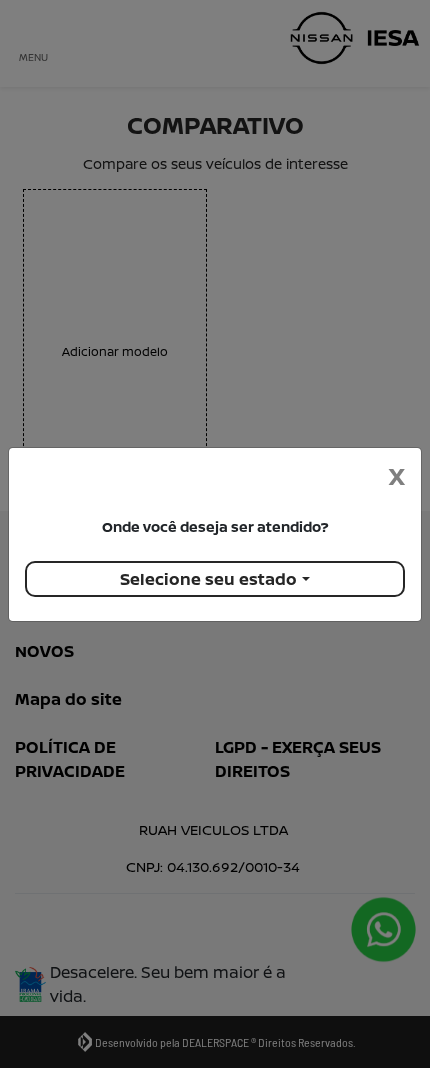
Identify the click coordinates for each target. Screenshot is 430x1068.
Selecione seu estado (208, 579)
